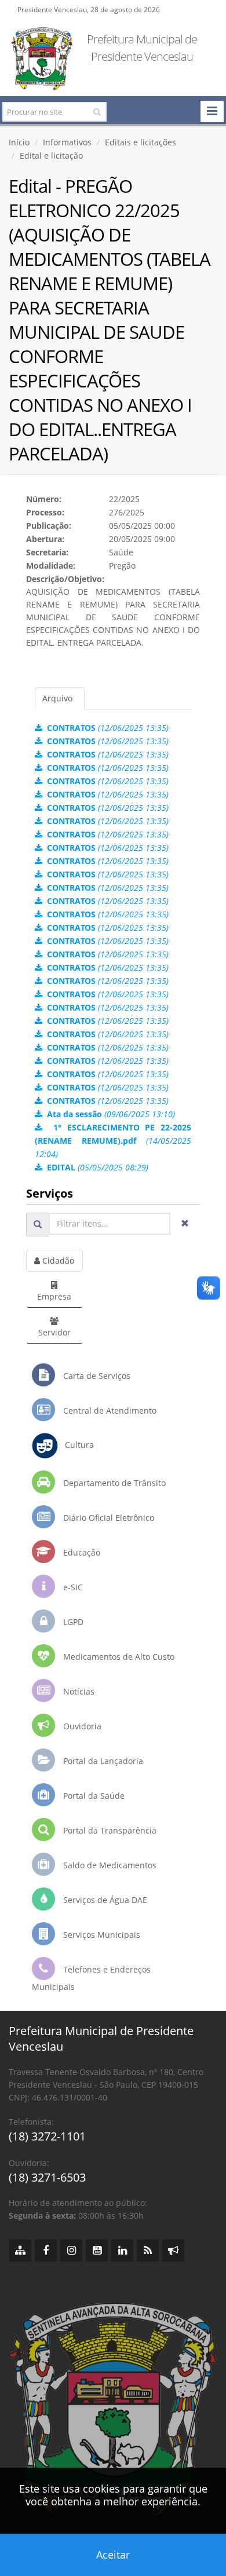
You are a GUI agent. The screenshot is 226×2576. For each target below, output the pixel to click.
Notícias (78, 1691)
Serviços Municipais (101, 1935)
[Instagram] (71, 2251)
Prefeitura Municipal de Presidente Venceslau (142, 48)
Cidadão (57, 1260)
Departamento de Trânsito (113, 1483)
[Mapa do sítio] (20, 2251)
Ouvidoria (81, 1726)
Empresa (54, 1296)
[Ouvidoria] (173, 2251)
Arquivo (57, 698)
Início (19, 142)
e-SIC (72, 1587)
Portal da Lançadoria (102, 1761)
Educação (81, 1552)
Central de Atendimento (109, 1410)
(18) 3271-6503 (47, 2177)
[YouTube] (97, 2251)
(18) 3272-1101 (47, 2136)
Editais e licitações (141, 142)
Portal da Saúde (93, 1796)
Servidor (54, 1332)
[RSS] (148, 2251)
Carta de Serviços (96, 1376)
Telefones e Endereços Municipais (91, 1978)
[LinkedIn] (122, 2251)
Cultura (76, 1445)
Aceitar (113, 2555)
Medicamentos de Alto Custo (118, 1657)
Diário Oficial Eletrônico (107, 1518)
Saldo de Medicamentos (109, 1865)
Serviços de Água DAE (104, 1900)
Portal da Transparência (109, 1830)
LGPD (72, 1622)
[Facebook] (46, 2251)
